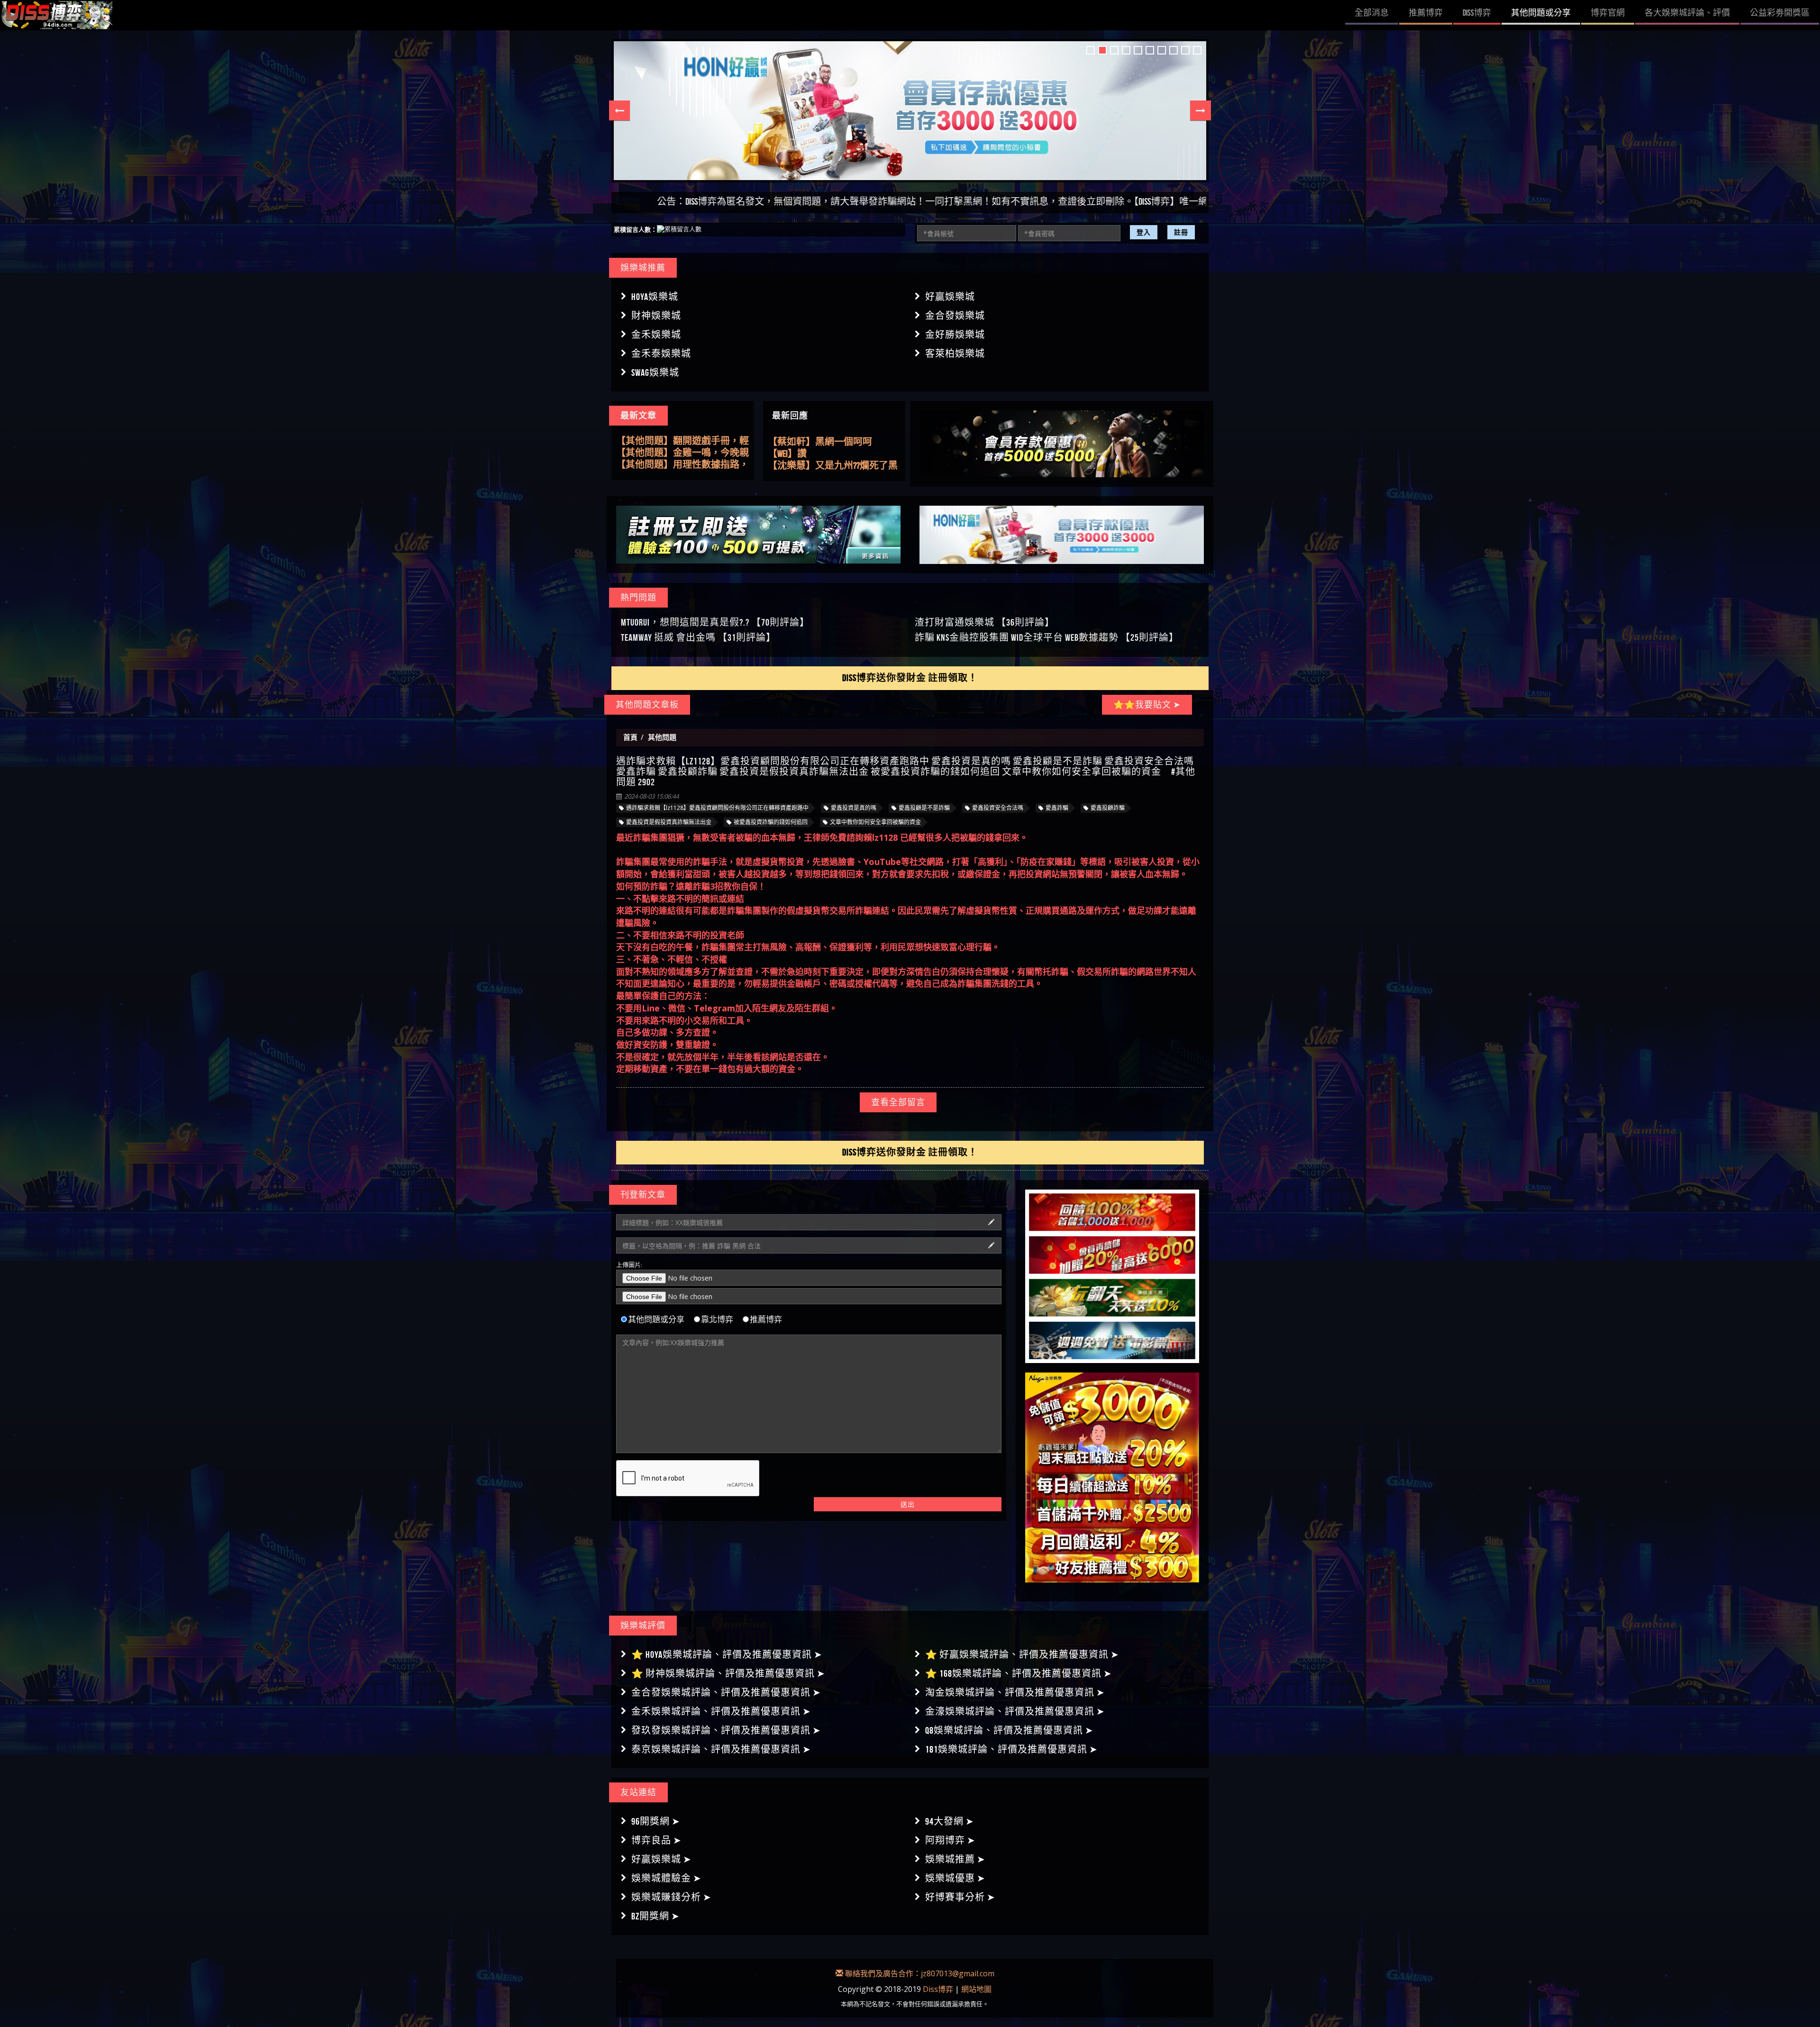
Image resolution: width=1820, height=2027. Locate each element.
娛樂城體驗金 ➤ (666, 1878)
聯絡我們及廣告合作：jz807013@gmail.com (919, 1973)
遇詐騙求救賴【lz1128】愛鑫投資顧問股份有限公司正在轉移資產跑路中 (717, 808)
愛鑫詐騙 (1057, 808)
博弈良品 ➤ (656, 1840)
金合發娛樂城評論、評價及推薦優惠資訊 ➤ (726, 1692)
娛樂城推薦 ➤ (955, 1859)
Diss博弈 (938, 1989)
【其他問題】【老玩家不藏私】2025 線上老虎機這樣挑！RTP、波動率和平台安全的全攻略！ (682, 441)
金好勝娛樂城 (955, 335)
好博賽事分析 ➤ (960, 1897)
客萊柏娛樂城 (955, 354)
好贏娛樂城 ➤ (661, 1859)
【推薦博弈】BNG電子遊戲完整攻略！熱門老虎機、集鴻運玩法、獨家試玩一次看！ (679, 465)
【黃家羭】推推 (801, 442)
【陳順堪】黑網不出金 (815, 465)
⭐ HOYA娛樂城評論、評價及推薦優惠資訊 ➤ (727, 1654)
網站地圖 (976, 1989)
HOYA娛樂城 (655, 297)
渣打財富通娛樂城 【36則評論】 (985, 622)
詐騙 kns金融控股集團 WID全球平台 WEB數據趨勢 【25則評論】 (1047, 637)
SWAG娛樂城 (655, 373)
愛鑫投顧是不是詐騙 (924, 808)
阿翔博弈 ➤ (950, 1840)
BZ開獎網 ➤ (655, 1916)
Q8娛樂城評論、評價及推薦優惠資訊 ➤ (1009, 1730)
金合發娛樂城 (955, 316)
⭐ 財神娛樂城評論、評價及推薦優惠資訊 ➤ (728, 1673)
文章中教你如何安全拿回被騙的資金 (875, 822)
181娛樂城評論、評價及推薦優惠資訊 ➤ (1011, 1749)
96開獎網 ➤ (656, 1821)
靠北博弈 (717, 1319)
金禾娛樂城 (656, 335)
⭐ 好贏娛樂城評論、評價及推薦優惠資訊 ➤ (1022, 1654)
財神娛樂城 (656, 316)
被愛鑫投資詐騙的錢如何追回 (771, 822)
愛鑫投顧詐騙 (1108, 808)
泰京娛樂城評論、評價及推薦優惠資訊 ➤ (721, 1749)
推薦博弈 (766, 1319)
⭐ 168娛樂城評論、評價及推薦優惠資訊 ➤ (1019, 1673)
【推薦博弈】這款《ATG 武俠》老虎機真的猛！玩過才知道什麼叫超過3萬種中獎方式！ (682, 453)
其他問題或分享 (656, 1319)
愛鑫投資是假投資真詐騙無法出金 (669, 822)
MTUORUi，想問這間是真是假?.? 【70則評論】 (715, 622)
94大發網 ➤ (950, 1821)
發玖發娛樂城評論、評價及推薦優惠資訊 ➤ (726, 1730)
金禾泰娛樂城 (661, 354)
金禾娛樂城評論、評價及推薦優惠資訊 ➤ (721, 1711)
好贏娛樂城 (950, 297)
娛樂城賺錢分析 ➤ (671, 1897)
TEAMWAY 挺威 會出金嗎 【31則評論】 (698, 637)
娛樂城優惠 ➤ (955, 1878)
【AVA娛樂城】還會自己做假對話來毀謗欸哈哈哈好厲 (830, 454)
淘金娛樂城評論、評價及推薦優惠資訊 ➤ (1015, 1692)
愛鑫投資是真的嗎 (854, 808)
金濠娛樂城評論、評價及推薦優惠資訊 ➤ (1015, 1711)
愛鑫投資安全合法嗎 (998, 808)
